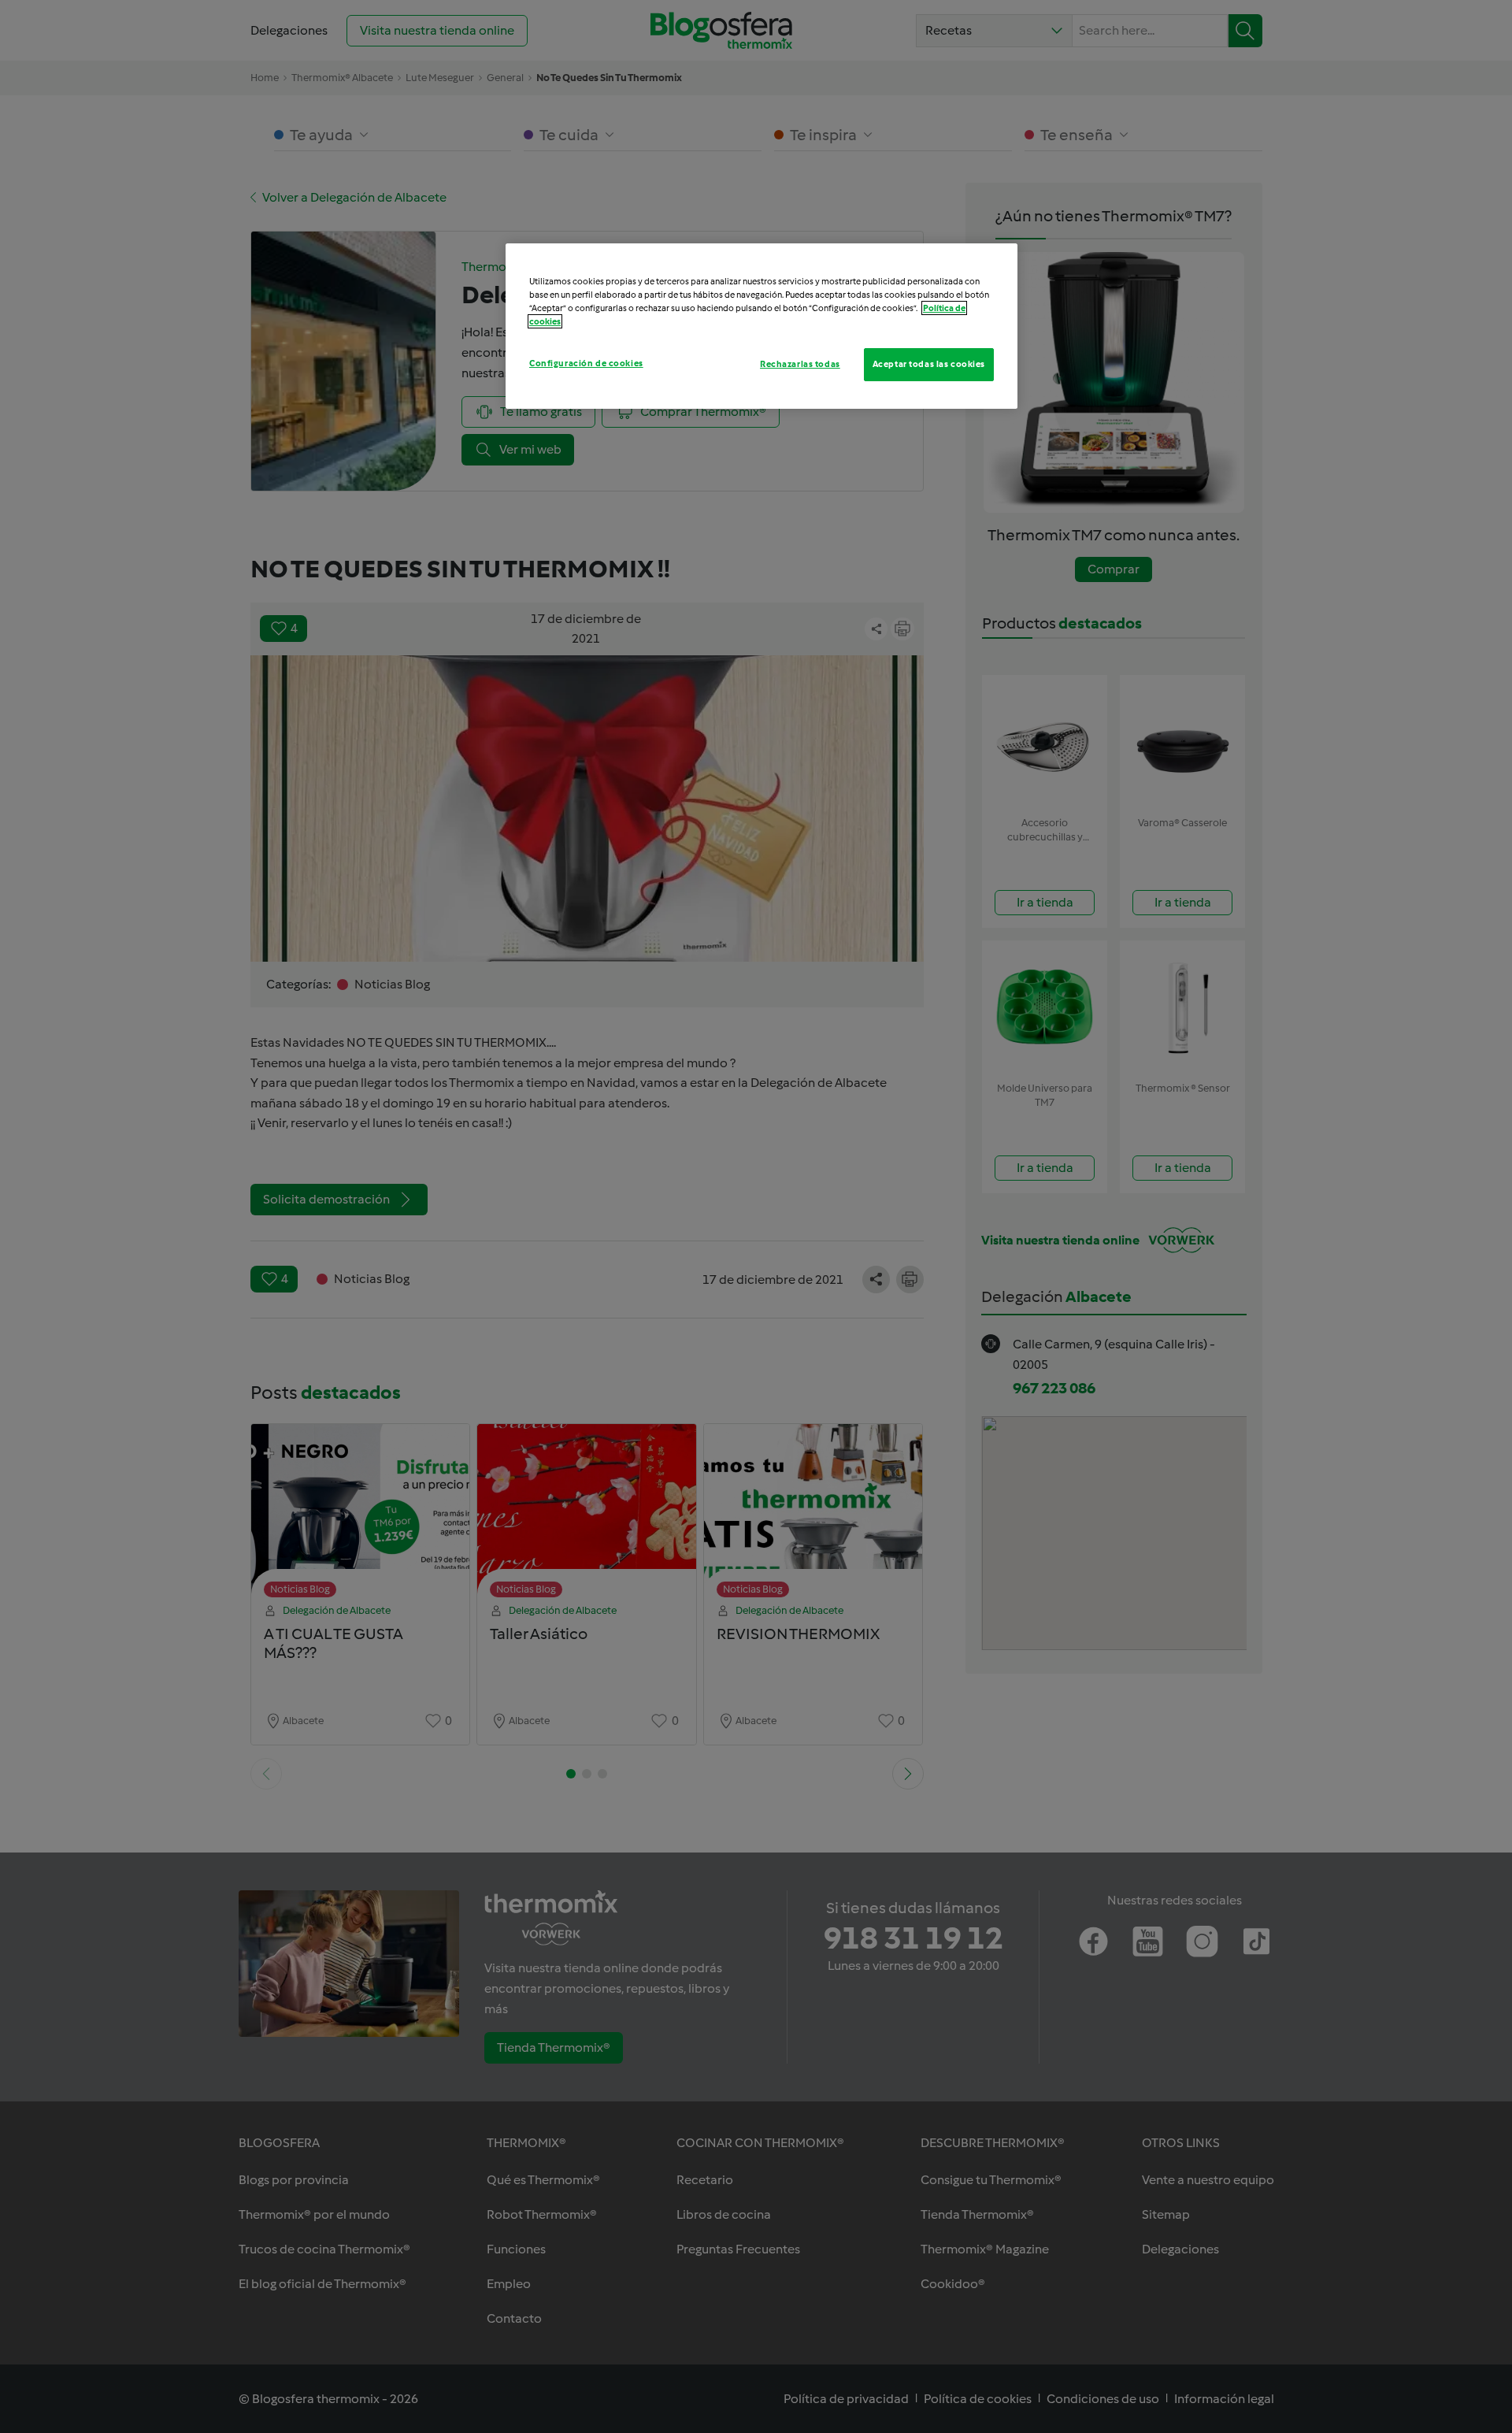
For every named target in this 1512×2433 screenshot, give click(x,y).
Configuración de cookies (586, 363)
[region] (762, 326)
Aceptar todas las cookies (929, 364)
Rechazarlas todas (800, 364)
